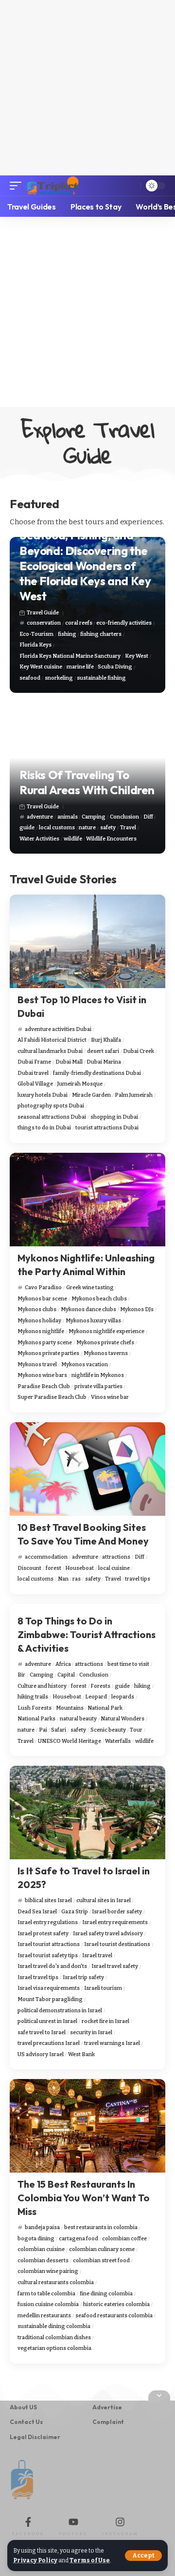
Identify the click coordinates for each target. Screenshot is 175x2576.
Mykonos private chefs (105, 1343)
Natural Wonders (122, 1719)
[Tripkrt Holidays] (52, 186)
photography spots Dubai (51, 1106)
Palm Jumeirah (134, 1095)
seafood (30, 678)
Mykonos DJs (137, 1309)
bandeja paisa (42, 2227)
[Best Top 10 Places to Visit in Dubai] (87, 941)
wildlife (73, 839)
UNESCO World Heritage (70, 1741)
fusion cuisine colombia (48, 2304)
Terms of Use (90, 2560)
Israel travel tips (38, 1977)
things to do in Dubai (44, 1128)
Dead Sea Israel (37, 1912)
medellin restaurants (44, 2316)
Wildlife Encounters (111, 839)
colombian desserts (43, 2261)
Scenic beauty (108, 1730)
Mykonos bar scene (42, 1299)
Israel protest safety (43, 1934)
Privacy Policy (35, 2560)
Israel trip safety (83, 1977)
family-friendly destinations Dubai (97, 1073)
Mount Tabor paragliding (50, 1999)
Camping (94, 817)
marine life (80, 667)
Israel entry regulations (48, 1922)
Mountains (70, 1708)
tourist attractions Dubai (107, 1128)
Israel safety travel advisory (108, 1934)
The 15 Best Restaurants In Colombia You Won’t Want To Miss (84, 2198)
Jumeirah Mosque (80, 1084)
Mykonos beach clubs (99, 1299)
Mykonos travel (37, 1364)
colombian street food (101, 2261)
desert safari (103, 1051)
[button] (143, 2556)
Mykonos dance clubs (88, 1309)
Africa (63, 1664)
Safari (59, 1730)
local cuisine (114, 1568)
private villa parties (98, 1386)
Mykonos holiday (39, 1321)
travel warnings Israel (112, 2043)
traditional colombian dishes (54, 2337)
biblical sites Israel (48, 1900)
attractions (116, 1557)
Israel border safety (117, 1912)
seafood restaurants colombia (114, 2316)
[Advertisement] (87, 88)
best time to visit (128, 1664)
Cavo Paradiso (43, 1288)
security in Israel (91, 2032)
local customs (57, 828)
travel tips (138, 1579)
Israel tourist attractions (49, 1944)
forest (53, 1568)
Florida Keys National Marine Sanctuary (70, 656)
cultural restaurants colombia (56, 2282)
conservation (44, 623)
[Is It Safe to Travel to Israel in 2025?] (87, 1813)
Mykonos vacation (85, 1364)
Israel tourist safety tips (48, 1956)
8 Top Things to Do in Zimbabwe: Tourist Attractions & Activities (87, 1634)
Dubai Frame (34, 1062)
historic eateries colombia (116, 2304)
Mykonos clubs (37, 1309)
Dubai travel (33, 1073)
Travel (128, 828)
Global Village (35, 1084)
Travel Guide (43, 613)
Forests (100, 1686)
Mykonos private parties (48, 1353)
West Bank (81, 2054)
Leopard (96, 1697)
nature (87, 828)
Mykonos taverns (106, 1353)
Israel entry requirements (115, 1922)
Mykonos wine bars (42, 1375)
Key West (137, 656)
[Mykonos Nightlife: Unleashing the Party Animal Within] (87, 1200)
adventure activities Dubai (58, 1029)
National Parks (36, 1719)
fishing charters (101, 634)
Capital (66, 1675)
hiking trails (33, 1697)
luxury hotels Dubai (43, 1095)
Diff (148, 817)
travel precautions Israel (49, 2043)
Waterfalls (118, 1741)
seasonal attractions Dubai (52, 1117)
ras (77, 1579)
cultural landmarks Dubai (50, 1051)
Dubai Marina (104, 1062)
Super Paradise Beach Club (52, 1397)
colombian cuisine (41, 2249)
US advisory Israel (41, 2054)
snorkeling (59, 678)
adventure (40, 817)
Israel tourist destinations (117, 1944)
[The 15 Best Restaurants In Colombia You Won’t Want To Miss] (87, 2126)
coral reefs (79, 623)
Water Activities (39, 839)
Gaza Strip (75, 1912)
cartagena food (79, 2239)
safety (108, 828)
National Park (105, 1708)
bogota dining (36, 2239)
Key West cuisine (41, 667)
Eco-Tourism (36, 634)
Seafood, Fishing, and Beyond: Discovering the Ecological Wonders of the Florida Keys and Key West (85, 565)
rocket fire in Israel (105, 2021)
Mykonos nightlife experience (106, 1331)
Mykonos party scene (45, 1343)
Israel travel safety (115, 1966)
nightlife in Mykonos (98, 1375)
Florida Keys (35, 645)
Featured (35, 504)
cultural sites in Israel (104, 1900)
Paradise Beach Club (44, 1386)
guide (27, 828)
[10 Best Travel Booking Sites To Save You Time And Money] (87, 1469)
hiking (142, 1686)
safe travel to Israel (42, 2032)
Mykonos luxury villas (93, 1321)
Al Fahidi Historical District (52, 1040)
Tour (136, 1730)
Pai (43, 1730)
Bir (21, 1675)
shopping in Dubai (114, 1117)
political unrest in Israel (47, 2021)
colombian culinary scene (102, 2249)
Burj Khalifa (106, 1040)
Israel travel (97, 1956)
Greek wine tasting (90, 1288)
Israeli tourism (103, 1988)
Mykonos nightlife (41, 1331)
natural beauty (78, 1719)
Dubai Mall (69, 1062)
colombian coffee (124, 2239)
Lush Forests (35, 1708)
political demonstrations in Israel (60, 2011)
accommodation (46, 1557)
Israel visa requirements (49, 1988)
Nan (63, 1579)
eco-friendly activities (124, 623)
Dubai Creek (139, 1051)
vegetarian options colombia (54, 2348)
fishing (67, 634)
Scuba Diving (115, 667)
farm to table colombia (46, 2294)
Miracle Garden (91, 1095)
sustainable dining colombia (54, 2326)
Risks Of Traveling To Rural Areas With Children (87, 782)
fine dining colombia (106, 2294)
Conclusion (124, 817)
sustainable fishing (101, 678)
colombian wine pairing (48, 2271)
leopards (123, 1697)
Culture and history (42, 1686)
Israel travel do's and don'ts (52, 1966)
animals (68, 817)
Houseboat (79, 1568)
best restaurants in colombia (101, 2227)
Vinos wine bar (110, 1397)
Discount (29, 1568)
